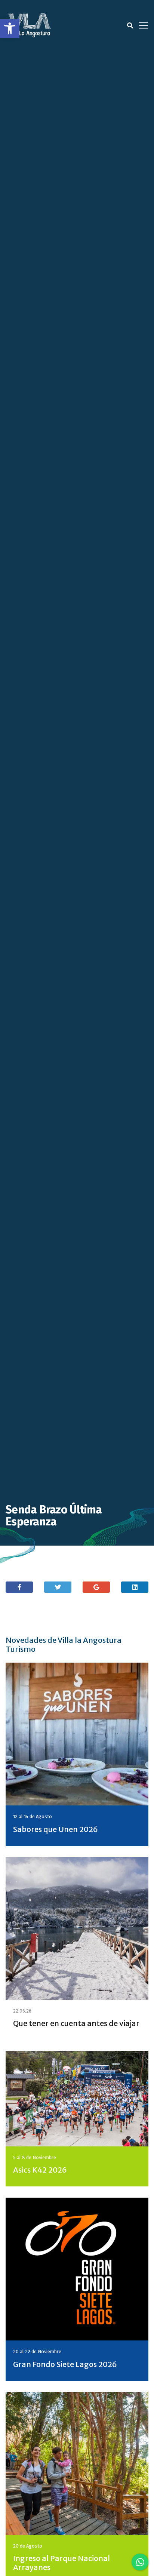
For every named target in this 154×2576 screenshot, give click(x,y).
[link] (10, 28)
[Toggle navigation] (144, 25)
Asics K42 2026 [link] (40, 2170)
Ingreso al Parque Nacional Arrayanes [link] (61, 2563)
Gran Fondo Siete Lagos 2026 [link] (65, 2364)
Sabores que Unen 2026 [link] (56, 1829)
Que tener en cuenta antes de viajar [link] (76, 2023)
